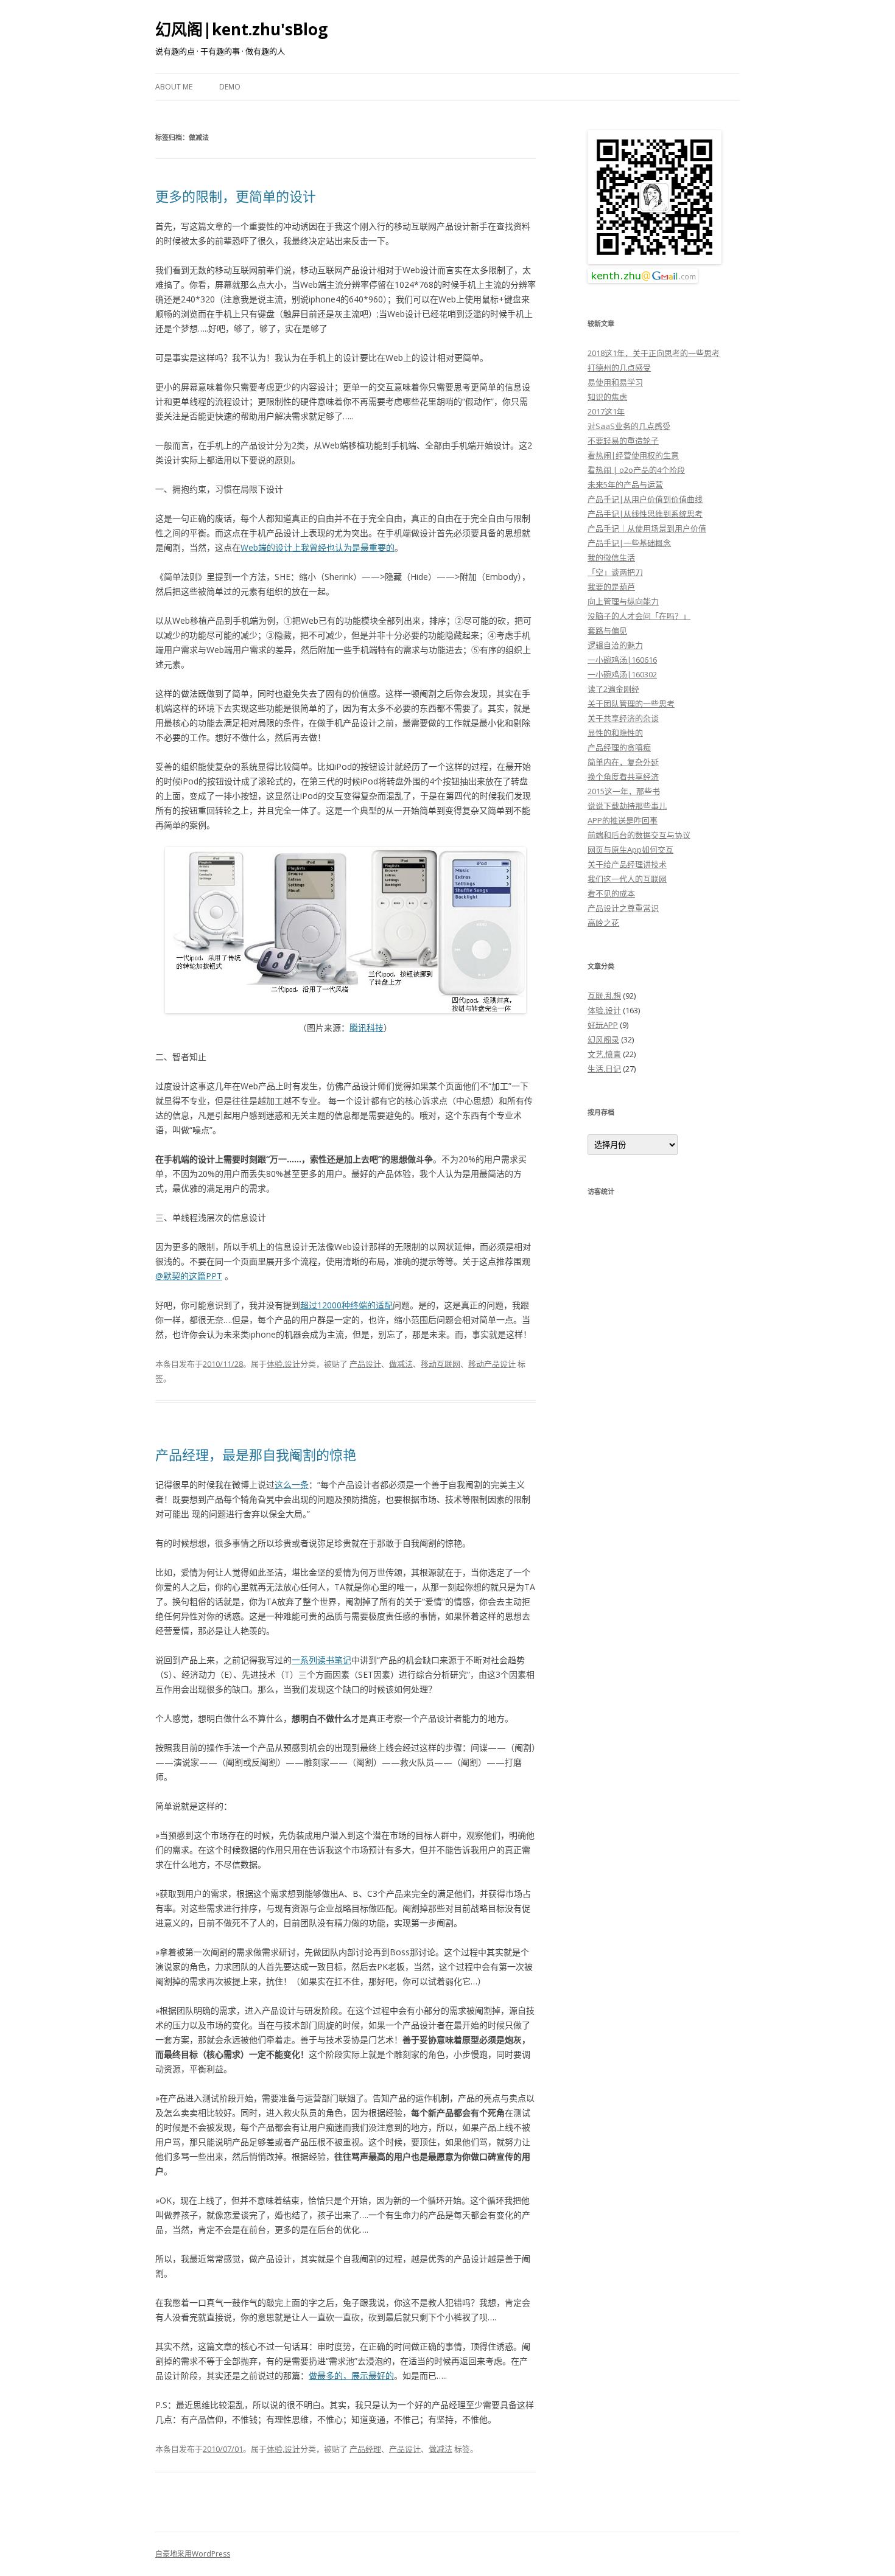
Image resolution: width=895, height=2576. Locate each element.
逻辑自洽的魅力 (615, 645)
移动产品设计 (492, 1364)
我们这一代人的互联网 (627, 879)
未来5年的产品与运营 (625, 484)
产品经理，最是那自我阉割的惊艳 (256, 1454)
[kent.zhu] (655, 261)
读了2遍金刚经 (613, 689)
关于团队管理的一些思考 (631, 703)
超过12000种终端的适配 (346, 1305)
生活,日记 (604, 1069)
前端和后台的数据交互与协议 (639, 835)
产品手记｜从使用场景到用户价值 (647, 528)
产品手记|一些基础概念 (629, 543)
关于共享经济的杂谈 (623, 718)
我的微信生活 (611, 557)
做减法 (401, 1364)
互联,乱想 (604, 996)
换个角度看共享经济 (623, 777)
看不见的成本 (611, 893)
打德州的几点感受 (619, 368)
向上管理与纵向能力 (623, 601)
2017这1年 (606, 411)
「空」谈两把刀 (615, 572)
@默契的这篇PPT (189, 1276)
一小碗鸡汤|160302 (622, 674)
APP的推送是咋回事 (623, 820)
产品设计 (365, 1364)
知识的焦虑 (607, 397)
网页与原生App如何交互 (630, 850)
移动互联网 (440, 1364)
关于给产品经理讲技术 (627, 864)
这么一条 (292, 1485)
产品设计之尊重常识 (623, 908)
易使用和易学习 (615, 382)
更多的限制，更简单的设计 (236, 196)
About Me (174, 87)
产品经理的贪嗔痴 (619, 747)
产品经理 (365, 2449)
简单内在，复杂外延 (623, 762)
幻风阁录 (603, 1039)
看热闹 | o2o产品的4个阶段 (636, 470)
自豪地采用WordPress (193, 2554)
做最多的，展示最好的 (351, 2375)
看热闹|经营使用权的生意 (633, 455)
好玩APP (603, 1025)
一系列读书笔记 (321, 1660)
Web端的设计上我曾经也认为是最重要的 (318, 547)
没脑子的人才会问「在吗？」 (639, 616)
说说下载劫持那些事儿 (627, 806)
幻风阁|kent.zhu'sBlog (241, 29)
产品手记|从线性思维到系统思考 (645, 514)
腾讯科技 (367, 1028)
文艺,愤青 (604, 1054)
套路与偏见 (607, 630)
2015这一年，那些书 (624, 791)
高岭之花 (603, 923)
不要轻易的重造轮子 (623, 441)
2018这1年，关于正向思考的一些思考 (654, 353)
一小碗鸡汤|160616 (622, 660)
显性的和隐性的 (615, 733)
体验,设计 (283, 1364)
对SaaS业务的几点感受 (629, 426)
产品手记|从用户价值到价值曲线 (645, 499)
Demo (230, 87)
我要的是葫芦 (611, 587)
